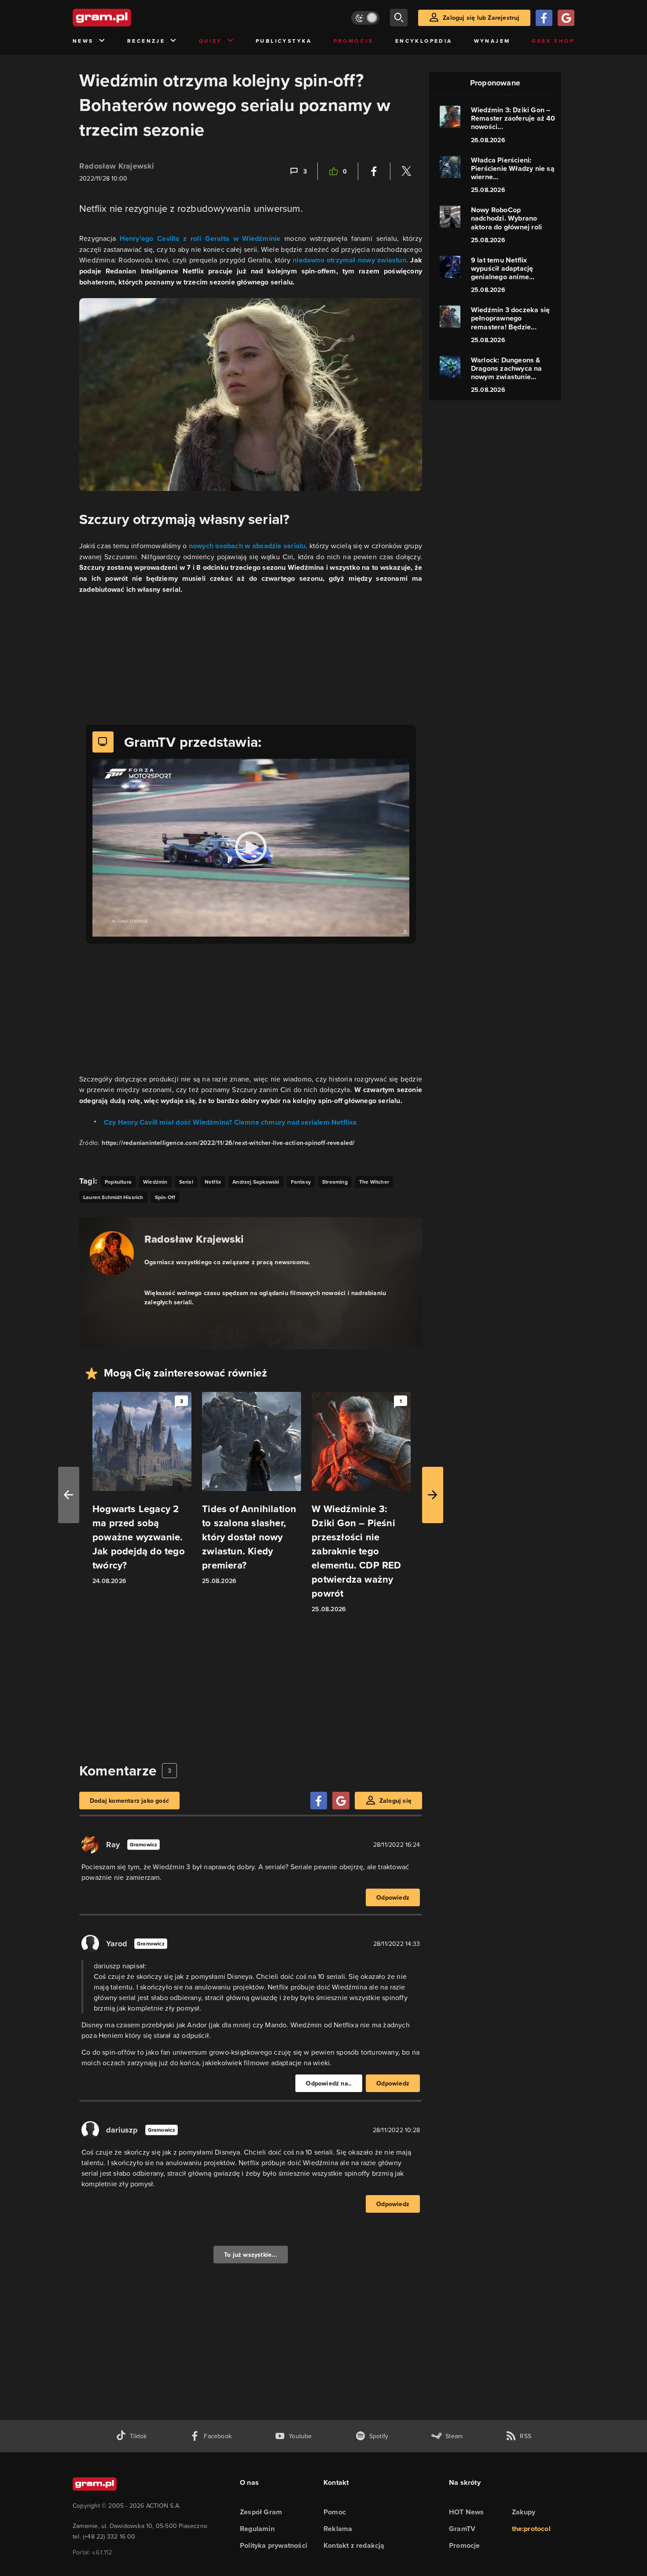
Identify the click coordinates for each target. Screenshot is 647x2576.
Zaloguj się (395, 1801)
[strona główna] (124, 18)
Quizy (211, 41)
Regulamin (257, 2529)
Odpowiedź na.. (329, 2083)
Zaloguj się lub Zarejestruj (481, 18)
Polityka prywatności (274, 2545)
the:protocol (531, 2529)
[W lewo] (69, 1495)
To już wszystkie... (251, 2255)
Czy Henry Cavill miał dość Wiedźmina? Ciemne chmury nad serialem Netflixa (230, 1122)
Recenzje (146, 41)
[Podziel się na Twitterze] (406, 171)
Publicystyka (284, 41)
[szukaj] (399, 18)
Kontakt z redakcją (354, 2545)
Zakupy (524, 2512)
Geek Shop (553, 41)
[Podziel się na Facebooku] (374, 171)
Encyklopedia (424, 41)
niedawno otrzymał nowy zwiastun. (350, 260)
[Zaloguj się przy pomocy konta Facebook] (544, 18)
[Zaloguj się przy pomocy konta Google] (566, 18)
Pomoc (335, 2512)
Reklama (338, 2529)
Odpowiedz (393, 1897)
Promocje (354, 41)
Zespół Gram (261, 2512)
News (83, 41)
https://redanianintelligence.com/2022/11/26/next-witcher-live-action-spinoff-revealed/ (228, 1143)
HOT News (467, 2512)
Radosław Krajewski (117, 166)
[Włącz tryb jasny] (365, 18)
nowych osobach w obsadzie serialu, (248, 546)
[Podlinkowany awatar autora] (112, 1253)
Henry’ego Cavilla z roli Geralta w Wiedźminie (200, 238)
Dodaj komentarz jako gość (129, 1801)
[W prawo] (433, 1495)
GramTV (462, 2529)
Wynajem (492, 41)
